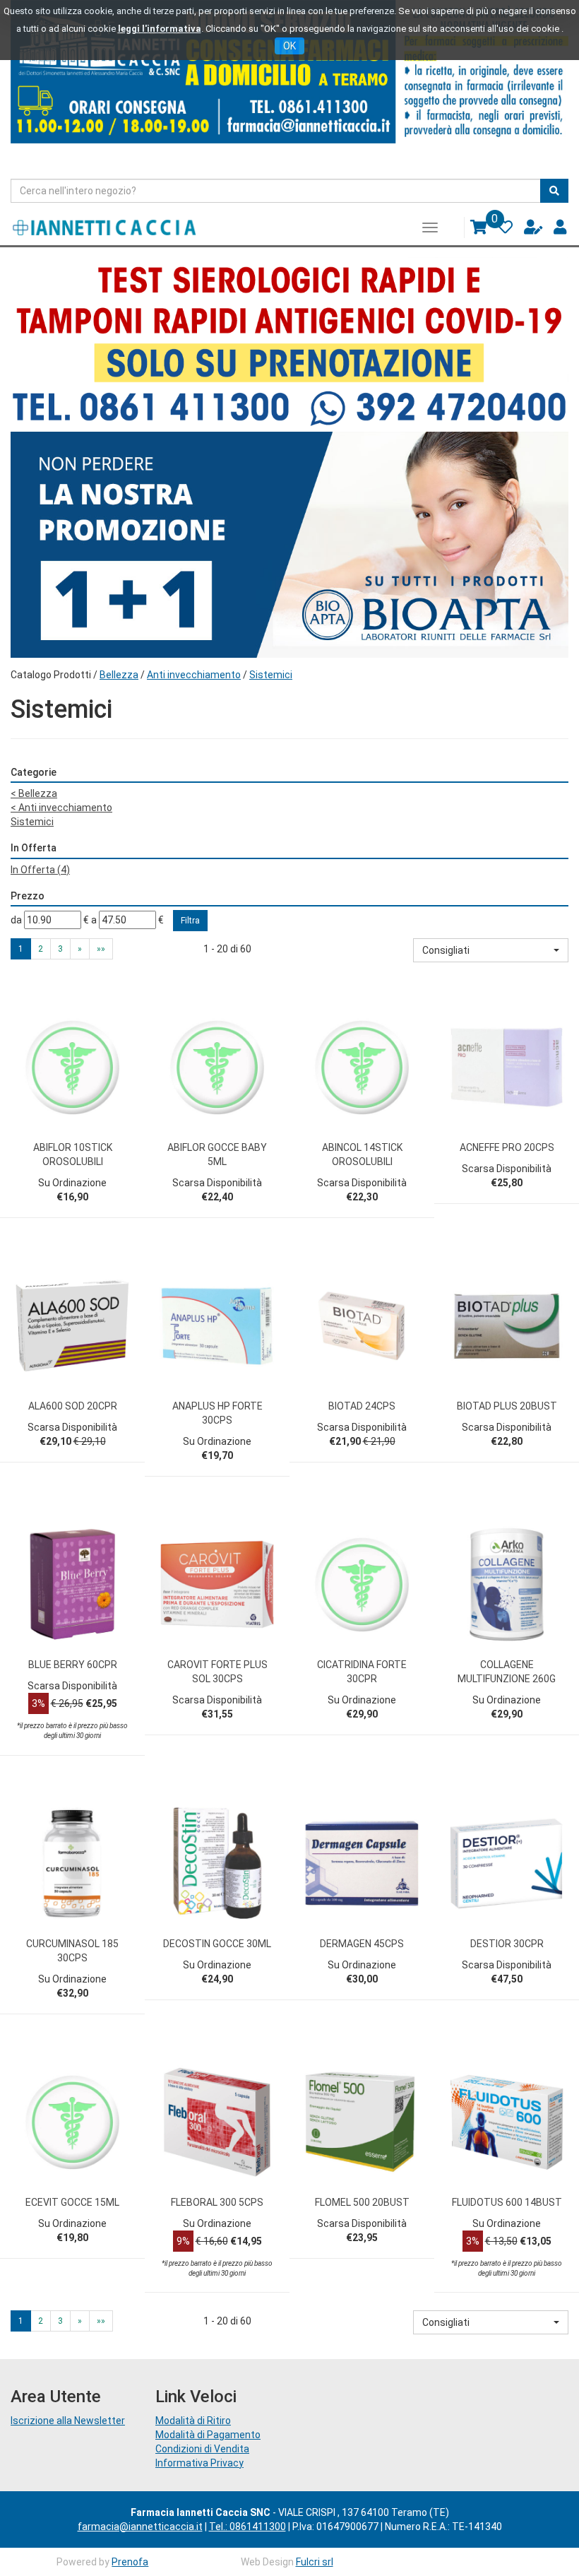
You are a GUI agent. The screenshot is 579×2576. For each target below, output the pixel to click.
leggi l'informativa (160, 29)
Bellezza (119, 675)
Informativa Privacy (199, 2463)
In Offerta (40, 870)
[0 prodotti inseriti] (473, 231)
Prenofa (130, 2562)
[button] (491, 950)
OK (289, 46)
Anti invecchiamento (194, 675)
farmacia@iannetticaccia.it (140, 2527)
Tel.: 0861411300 (247, 2527)
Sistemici (32, 822)
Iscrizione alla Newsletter (68, 2421)
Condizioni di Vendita (202, 2449)
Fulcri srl (315, 2562)
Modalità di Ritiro (193, 2421)
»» (101, 949)
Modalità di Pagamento (208, 2435)
